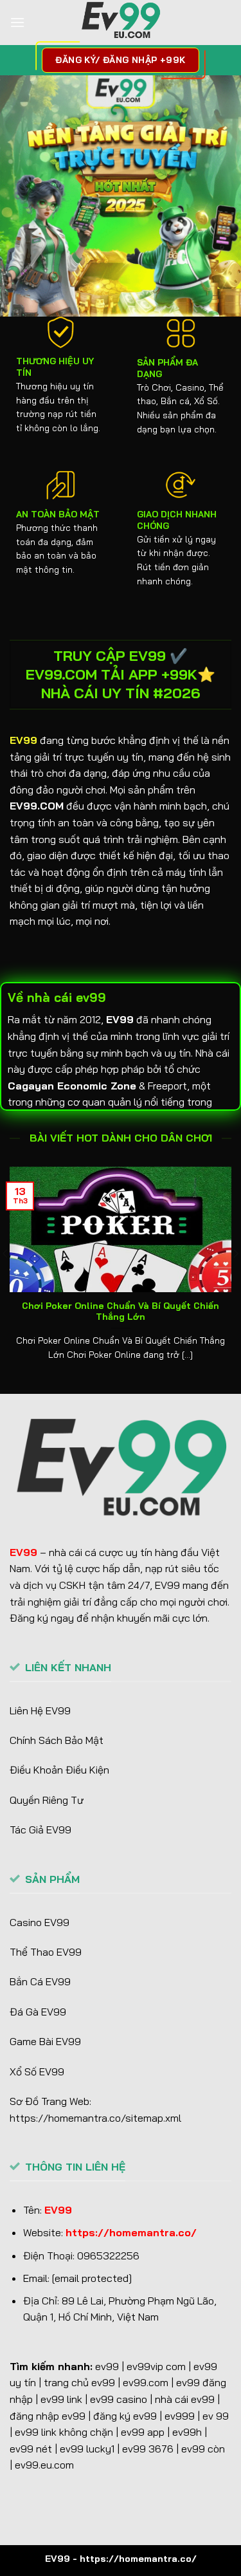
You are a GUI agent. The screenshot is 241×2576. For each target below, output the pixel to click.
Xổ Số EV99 (37, 2071)
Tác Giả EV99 (40, 1830)
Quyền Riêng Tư (47, 1800)
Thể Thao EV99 (46, 1952)
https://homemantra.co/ (131, 2232)
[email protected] (92, 2278)
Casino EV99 (40, 1922)
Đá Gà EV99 (38, 2012)
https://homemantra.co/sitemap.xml (95, 2118)
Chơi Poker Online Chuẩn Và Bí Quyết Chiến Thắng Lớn (121, 1311)
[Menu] (17, 22)
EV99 (23, 740)
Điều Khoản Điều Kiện (59, 1770)
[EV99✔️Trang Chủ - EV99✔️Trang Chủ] (121, 23)
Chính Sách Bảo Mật (57, 1740)
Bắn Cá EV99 (40, 1981)
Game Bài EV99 (45, 2041)
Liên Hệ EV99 (40, 1710)
